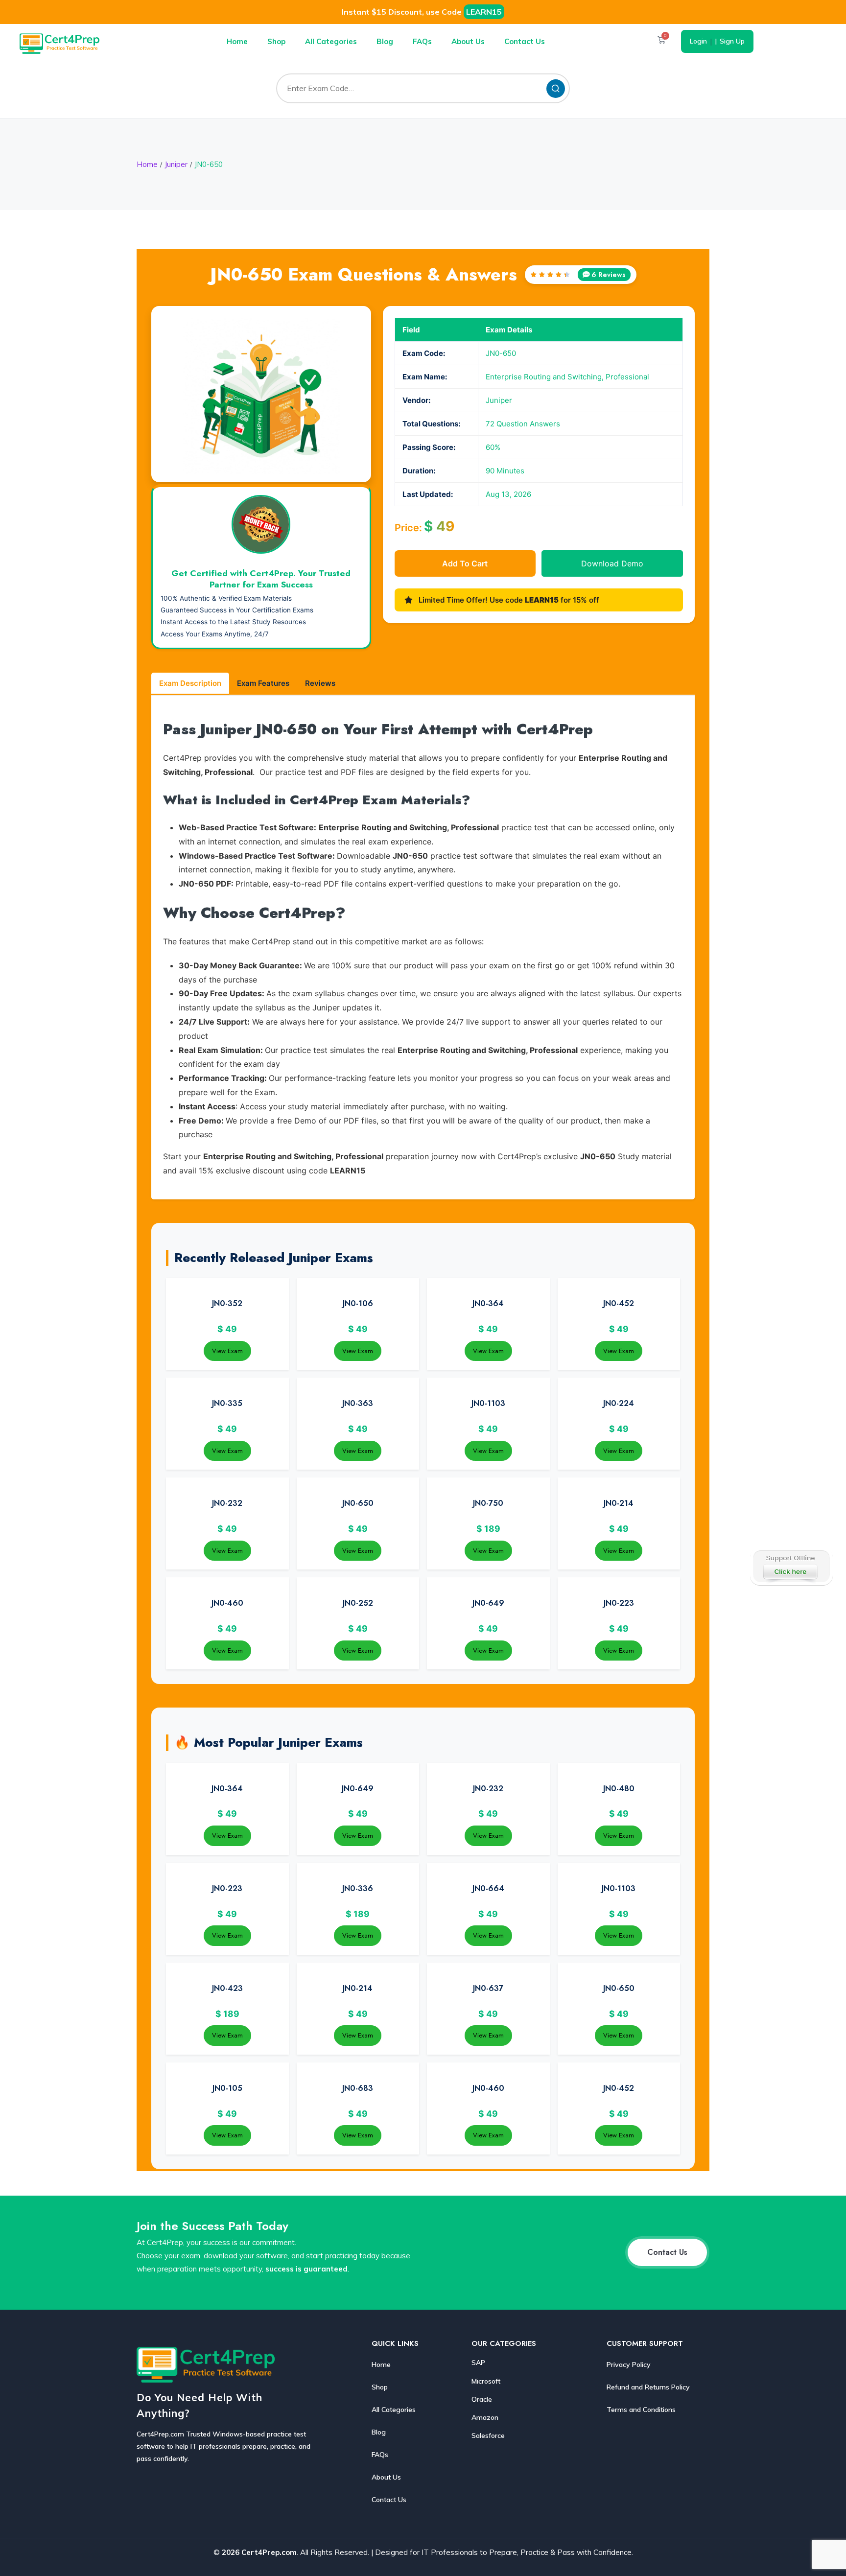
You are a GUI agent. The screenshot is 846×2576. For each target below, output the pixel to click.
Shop (276, 41)
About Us (468, 41)
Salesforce (488, 2435)
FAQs (422, 41)
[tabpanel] (423, 948)
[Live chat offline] (791, 1567)
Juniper (176, 164)
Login (698, 41)
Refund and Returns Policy (648, 2387)
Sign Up (732, 41)
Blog (385, 41)
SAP (478, 2363)
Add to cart (465, 563)
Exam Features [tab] (263, 683)
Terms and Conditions (641, 2410)
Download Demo (612, 563)
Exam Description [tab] (190, 683)
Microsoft (486, 2381)
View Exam (227, 1351)
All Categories (331, 41)
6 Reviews (609, 275)
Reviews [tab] (320, 683)
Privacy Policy (629, 2365)
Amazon (485, 2417)
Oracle (482, 2399)
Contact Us (525, 41)
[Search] (556, 89)
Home (237, 41)
